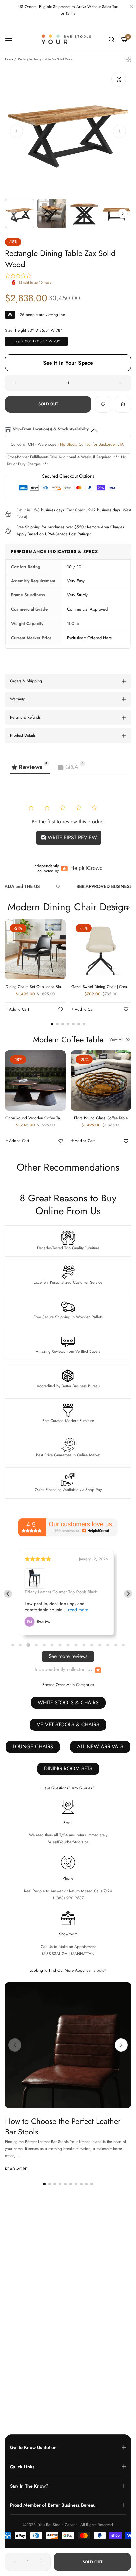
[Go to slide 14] (116, 1645)
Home (9, 59)
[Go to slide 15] (123, 1645)
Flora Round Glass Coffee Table (101, 1118)
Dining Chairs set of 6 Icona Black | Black (35, 987)
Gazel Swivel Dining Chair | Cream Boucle (101, 987)
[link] (82, 886)
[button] (119, 131)
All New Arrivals (100, 1746)
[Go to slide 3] (28, 1645)
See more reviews (68, 1656)
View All (116, 907)
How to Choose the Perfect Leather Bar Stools (63, 2126)
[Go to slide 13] (108, 1645)
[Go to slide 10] (84, 1645)
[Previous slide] (8, 1594)
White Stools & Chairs (68, 1702)
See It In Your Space (68, 363)
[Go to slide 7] (60, 1645)
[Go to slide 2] (20, 1645)
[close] (131, 7)
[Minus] (14, 383)
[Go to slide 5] (44, 1645)
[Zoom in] (119, 79)
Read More (16, 2169)
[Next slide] (128, 1594)
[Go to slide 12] (100, 1645)
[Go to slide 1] (13, 1645)
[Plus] (122, 383)
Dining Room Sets (68, 1768)
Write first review (71, 837)
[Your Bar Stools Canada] (68, 39)
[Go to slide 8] (68, 1645)
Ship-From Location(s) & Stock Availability (51, 429)
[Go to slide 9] (76, 1645)
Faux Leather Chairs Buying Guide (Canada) (62, 2357)
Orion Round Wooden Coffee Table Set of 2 (35, 1118)
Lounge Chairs (33, 1746)
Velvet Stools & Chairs (68, 1724)
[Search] (111, 39)
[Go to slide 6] (52, 1645)
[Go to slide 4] (36, 1645)
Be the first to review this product (68, 822)
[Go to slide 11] (92, 1645)
